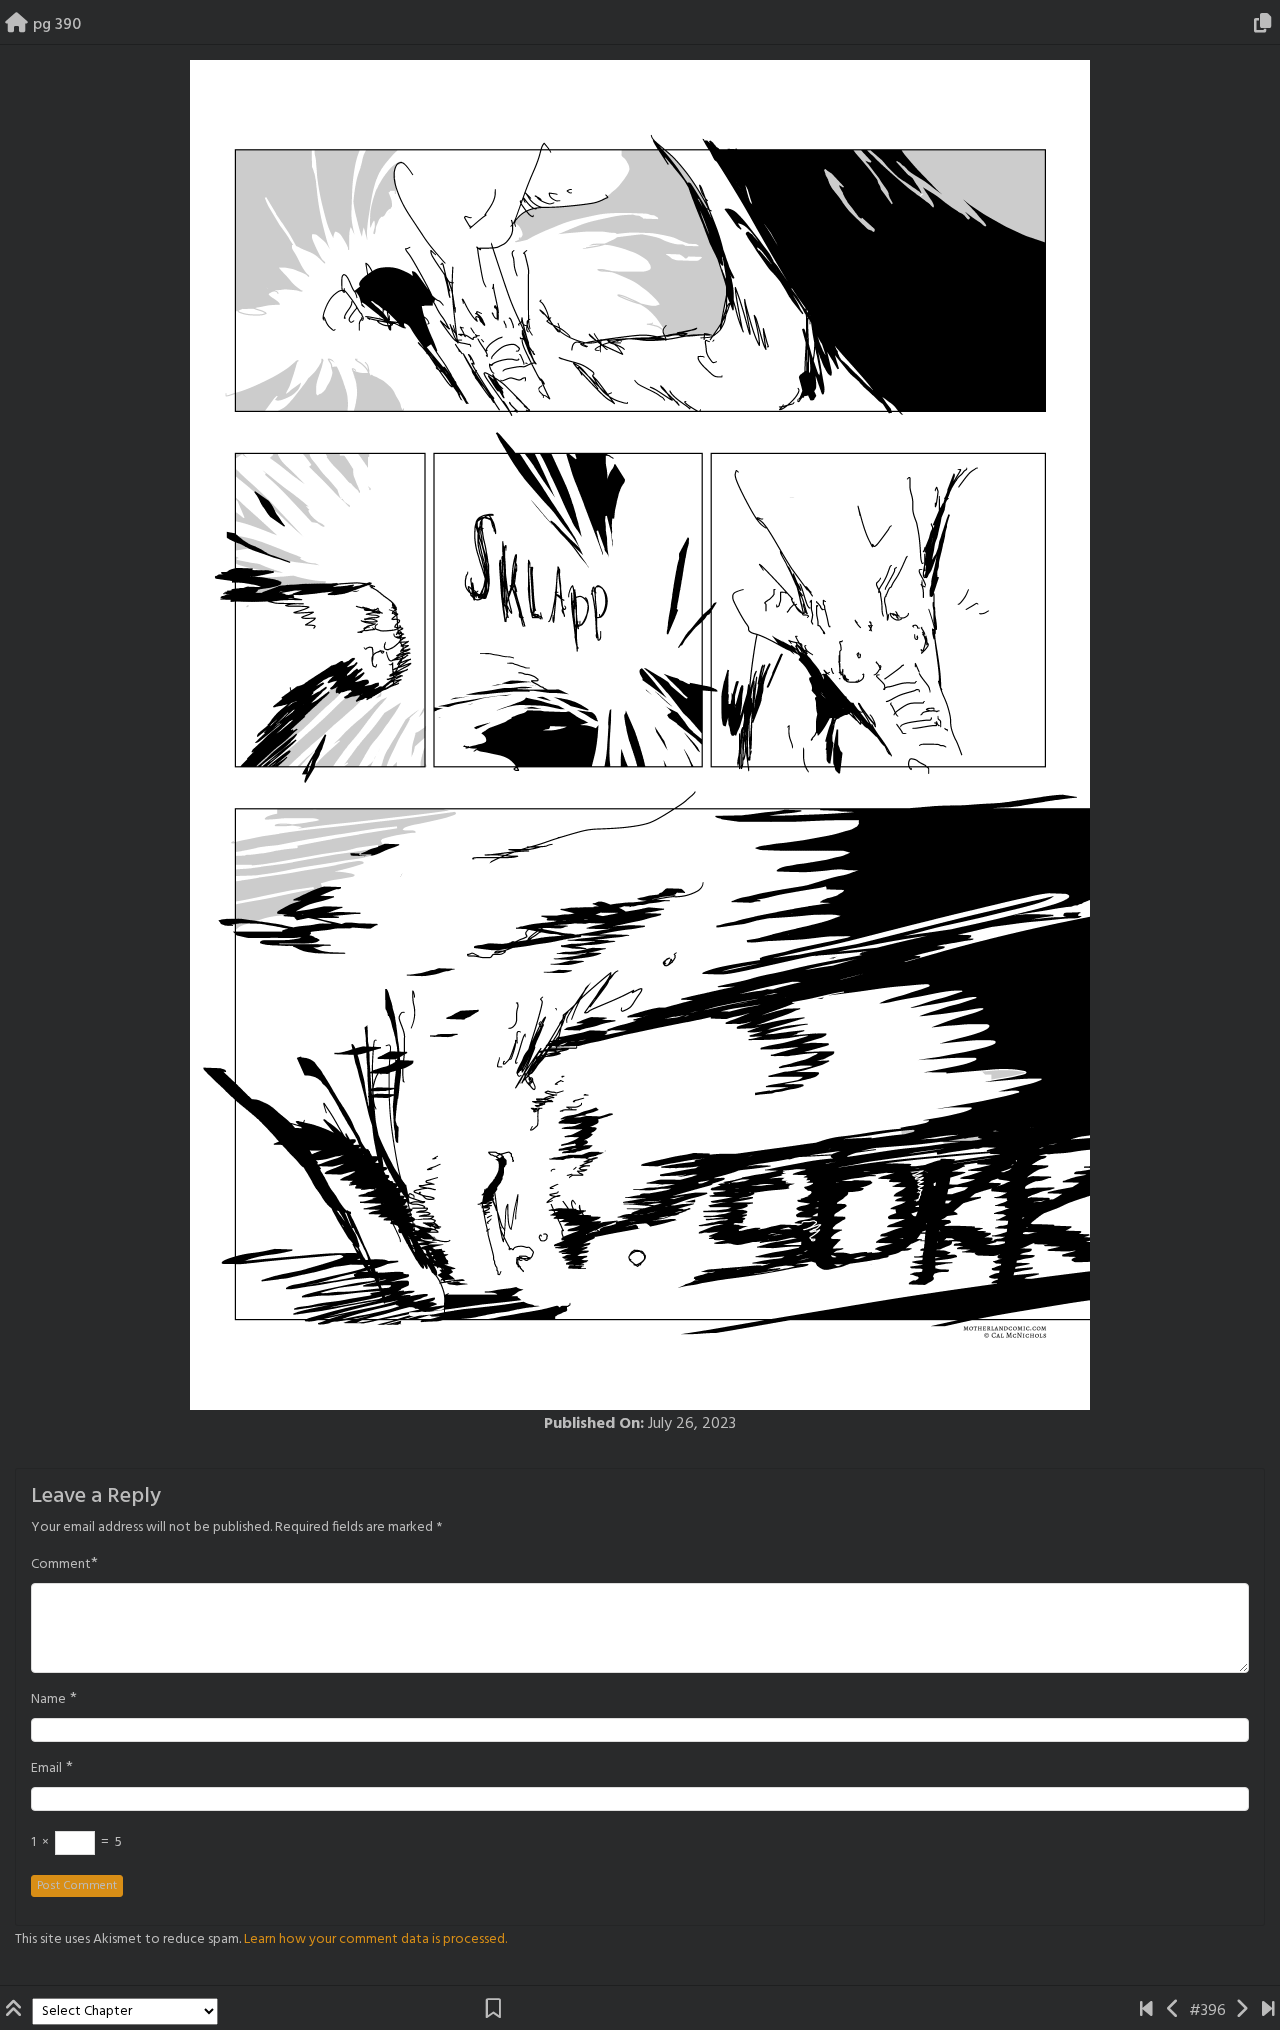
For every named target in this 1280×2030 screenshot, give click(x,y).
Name (48, 1700)
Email (46, 1769)
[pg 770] (1268, 2011)
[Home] (16, 25)
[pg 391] (1241, 2011)
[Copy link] (1266, 25)
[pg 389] (1173, 2011)
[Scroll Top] (16, 2011)
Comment (61, 1565)
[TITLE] (1146, 2011)
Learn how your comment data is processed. (375, 1939)
